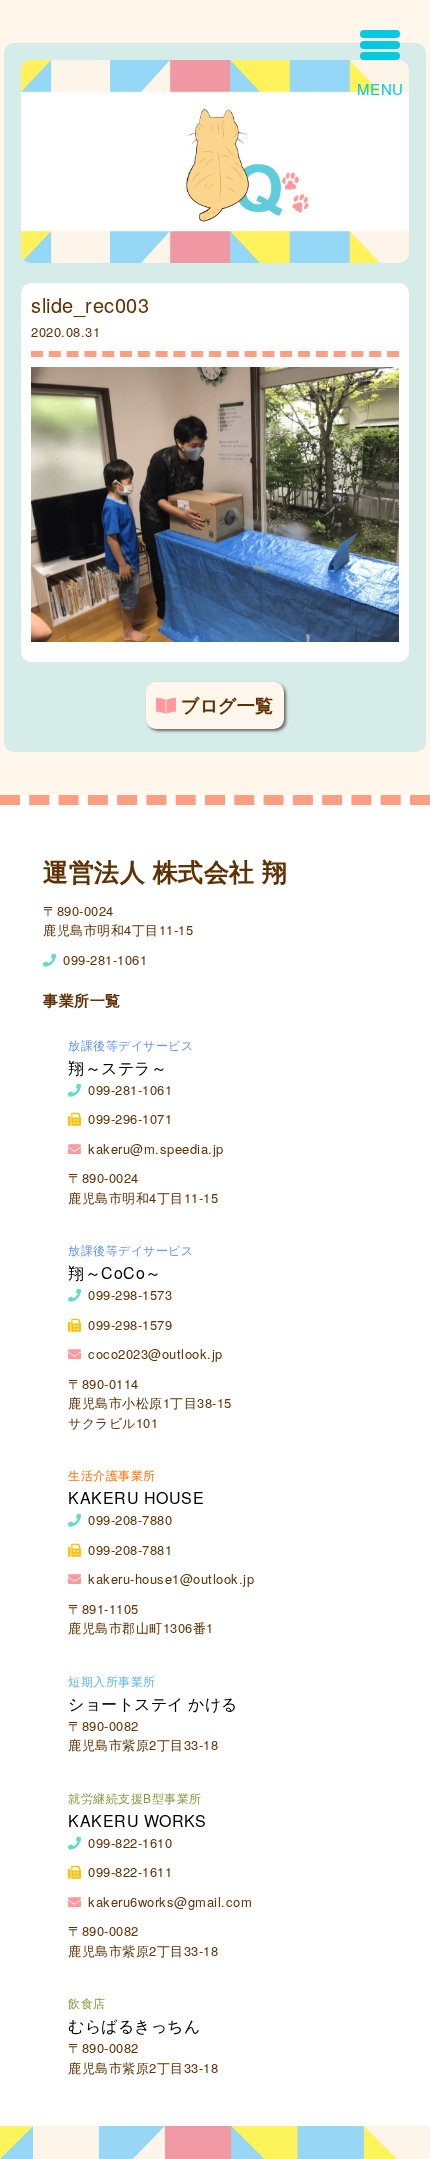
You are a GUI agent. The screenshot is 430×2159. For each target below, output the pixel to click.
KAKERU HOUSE (136, 1497)
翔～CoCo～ (115, 1272)
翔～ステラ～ (117, 1067)
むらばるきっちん (134, 2025)
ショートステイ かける (153, 1703)
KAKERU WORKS (137, 1820)
